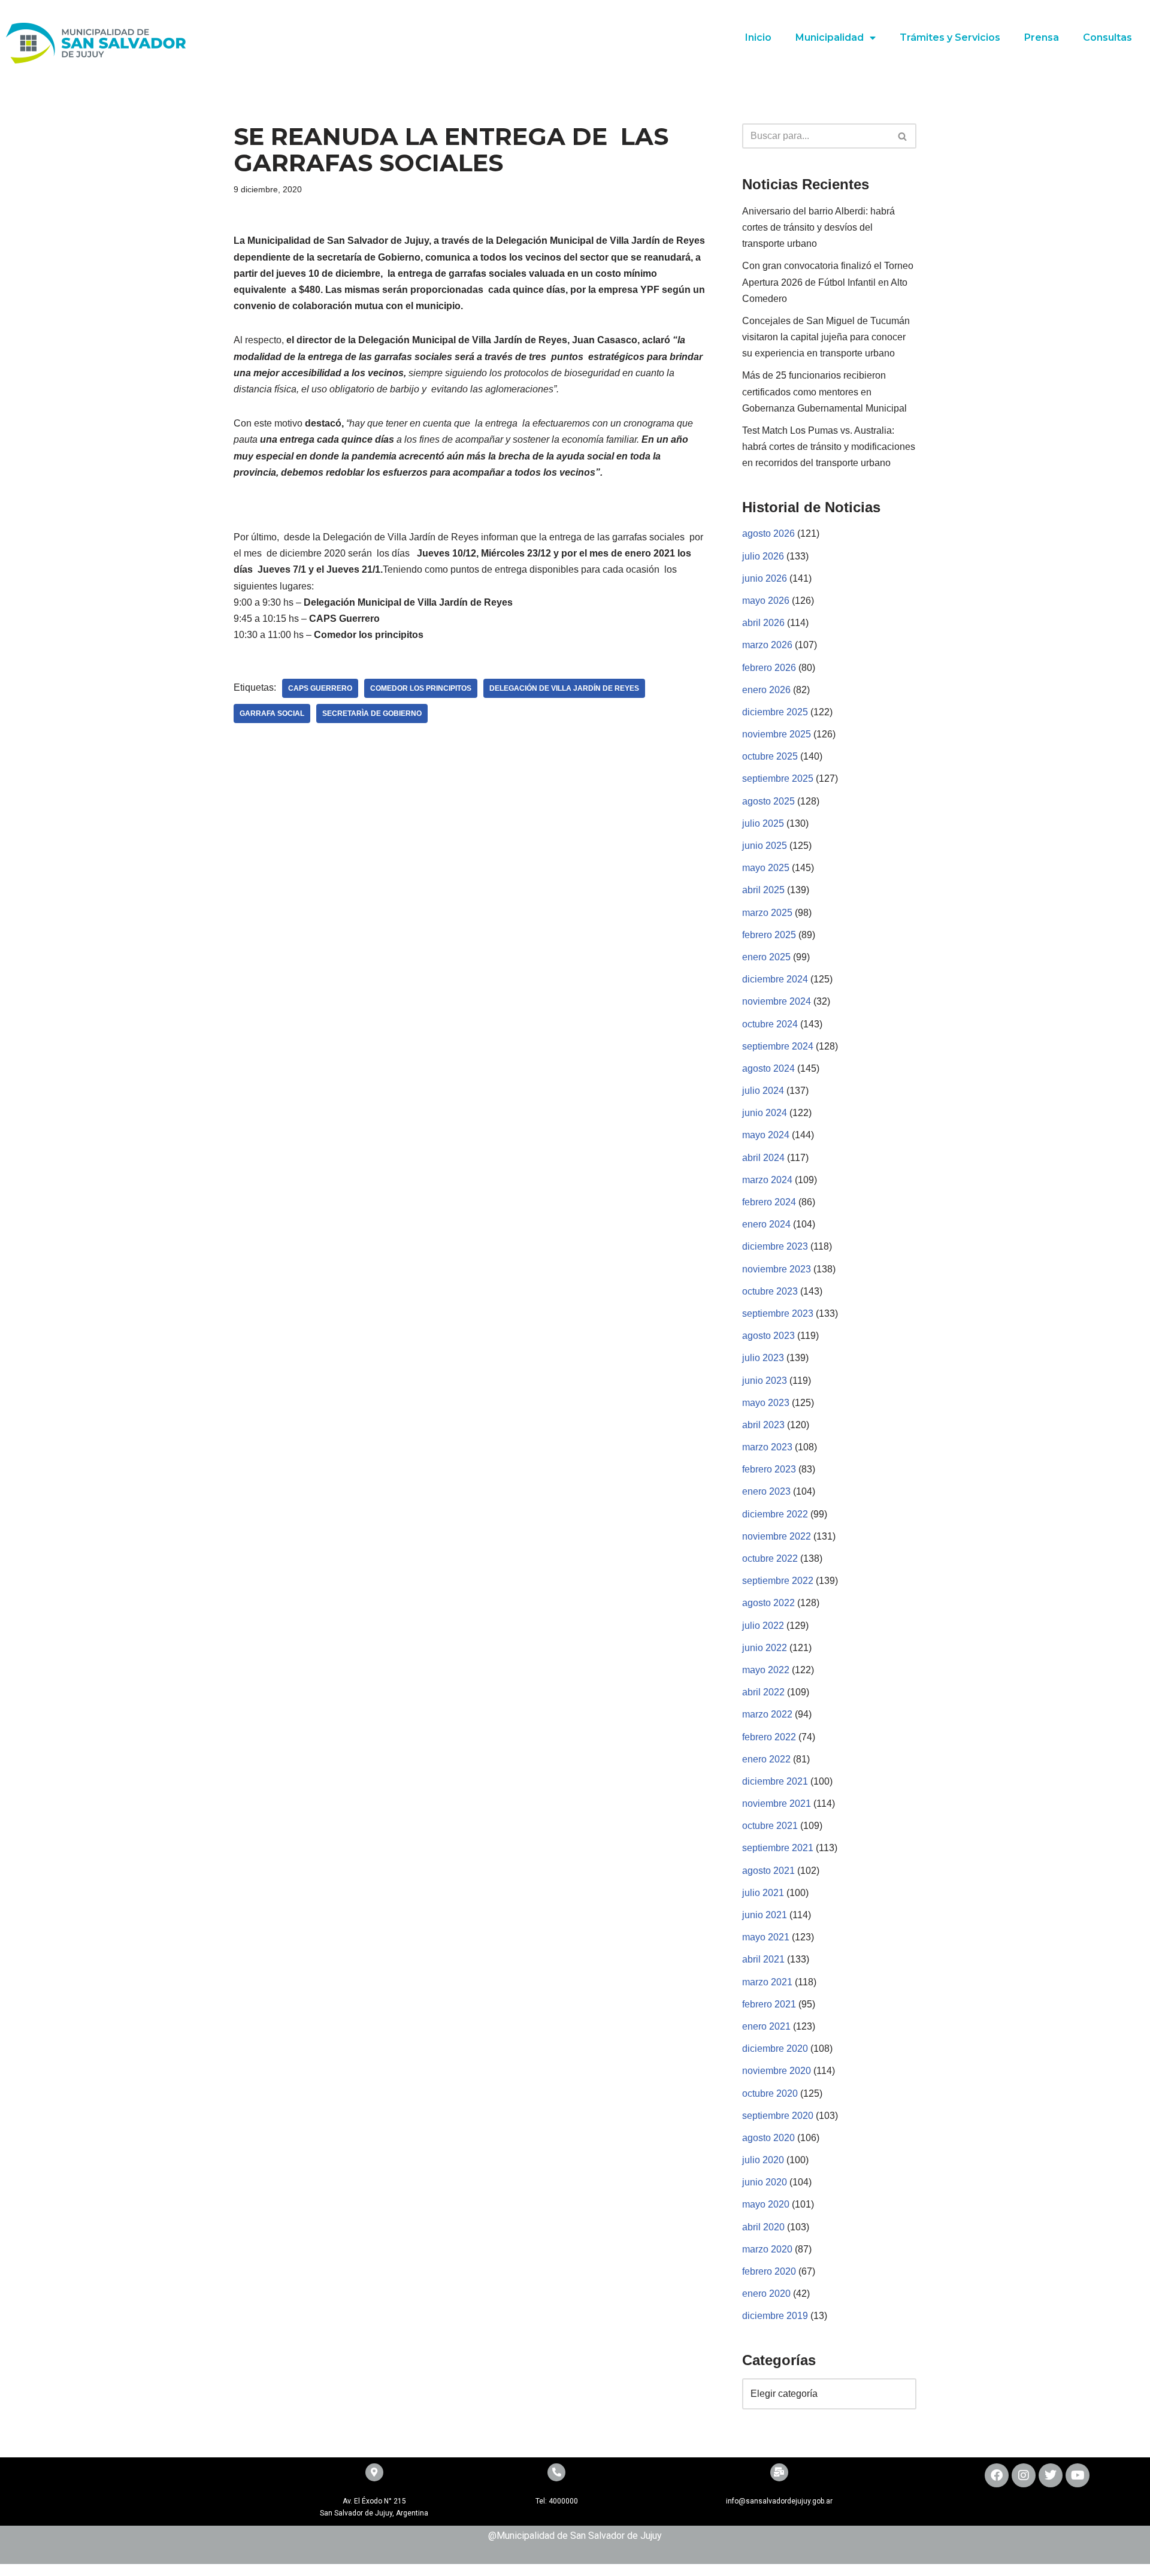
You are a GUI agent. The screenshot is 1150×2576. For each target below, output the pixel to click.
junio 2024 (765, 1113)
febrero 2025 (769, 935)
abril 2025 (763, 890)
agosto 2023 (768, 1336)
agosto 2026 (768, 533)
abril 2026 (763, 623)
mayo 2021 (766, 1937)
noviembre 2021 (777, 1803)
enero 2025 (766, 957)
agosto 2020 (768, 2138)
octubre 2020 (770, 2093)
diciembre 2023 (775, 1246)
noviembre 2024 (777, 1001)
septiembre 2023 (778, 1313)
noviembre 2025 (777, 734)
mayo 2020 (766, 2204)
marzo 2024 (767, 1180)
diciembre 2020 (775, 2049)
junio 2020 (765, 2182)
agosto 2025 (768, 801)
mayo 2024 (766, 1135)
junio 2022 (765, 1648)
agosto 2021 (768, 1871)
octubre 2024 (770, 1024)
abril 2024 (763, 1158)
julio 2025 (763, 823)
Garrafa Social (272, 713)
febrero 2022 (769, 1737)
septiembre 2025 (778, 778)
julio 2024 (763, 1091)
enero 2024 (766, 1224)
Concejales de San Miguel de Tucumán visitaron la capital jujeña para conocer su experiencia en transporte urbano (826, 337)
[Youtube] (1078, 2475)
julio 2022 (763, 1626)
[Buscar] (903, 136)
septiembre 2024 (778, 1046)
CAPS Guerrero (320, 688)
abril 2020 (763, 2227)
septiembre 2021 (778, 1848)
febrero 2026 (769, 668)
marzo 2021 (767, 1982)
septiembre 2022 (778, 1581)
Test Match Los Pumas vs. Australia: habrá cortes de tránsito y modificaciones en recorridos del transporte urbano (829, 447)
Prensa (1042, 37)
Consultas (1107, 37)
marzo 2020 (767, 2249)
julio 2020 (763, 2160)
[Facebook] (997, 2475)
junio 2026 (765, 578)
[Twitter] (1051, 2475)
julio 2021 (763, 1893)
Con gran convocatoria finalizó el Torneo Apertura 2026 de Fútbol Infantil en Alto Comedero (828, 282)
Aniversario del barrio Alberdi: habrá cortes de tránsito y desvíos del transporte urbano (818, 227)
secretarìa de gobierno (372, 713)
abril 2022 (763, 1692)
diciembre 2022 (775, 1514)
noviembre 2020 (777, 2071)
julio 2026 (763, 556)
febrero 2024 (769, 1202)
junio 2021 (765, 1915)
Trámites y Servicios (950, 37)
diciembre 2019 (775, 2316)
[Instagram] (1024, 2475)
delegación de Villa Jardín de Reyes (564, 688)
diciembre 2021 (775, 1781)
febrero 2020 (769, 2271)
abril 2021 (763, 1959)
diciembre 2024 (775, 979)
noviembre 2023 (777, 1269)
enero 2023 (766, 1491)
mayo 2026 (766, 601)
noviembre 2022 (777, 1536)
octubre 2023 (770, 1291)
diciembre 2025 (775, 712)
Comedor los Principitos (421, 688)
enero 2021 (766, 2026)
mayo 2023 (766, 1403)
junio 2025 (765, 846)
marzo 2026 (767, 645)
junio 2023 (765, 1381)
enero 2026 (766, 690)
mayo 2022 (766, 1670)
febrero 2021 (769, 2004)
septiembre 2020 (778, 2116)
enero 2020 (766, 2294)
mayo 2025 (766, 868)
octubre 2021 (770, 1826)
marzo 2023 (767, 1447)
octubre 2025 (770, 756)
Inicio (758, 37)
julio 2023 (763, 1358)
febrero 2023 (769, 1469)
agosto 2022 (768, 1603)
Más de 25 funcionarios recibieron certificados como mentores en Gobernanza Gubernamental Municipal (824, 391)
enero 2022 (766, 1759)
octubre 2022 (770, 1558)
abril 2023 (763, 1425)
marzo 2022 (767, 1714)
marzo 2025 (767, 913)
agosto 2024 (768, 1068)
